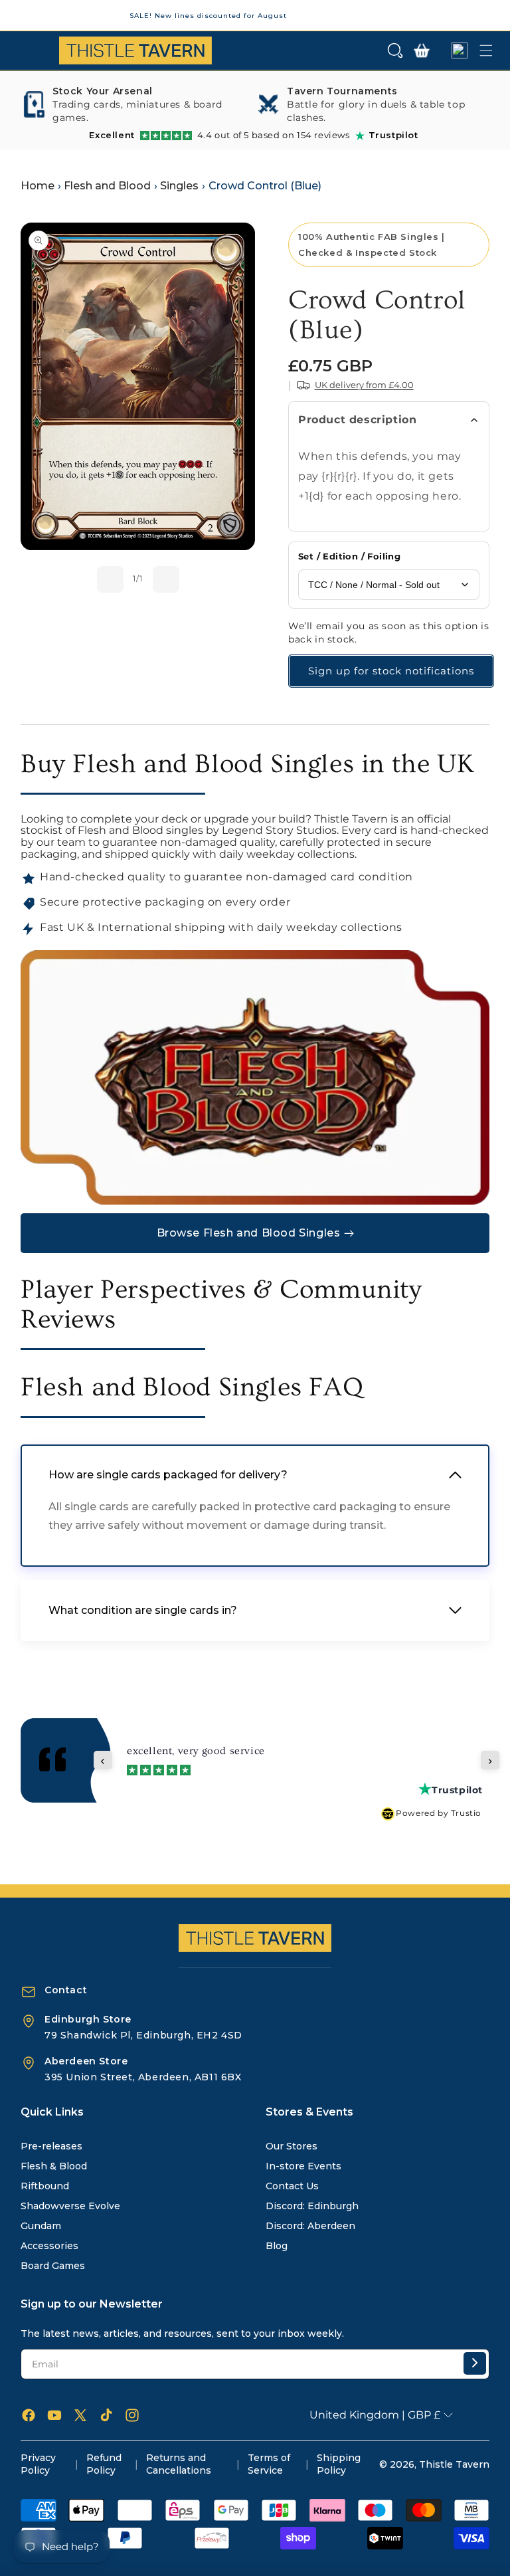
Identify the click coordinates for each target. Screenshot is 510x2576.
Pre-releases (51, 2146)
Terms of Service (269, 2464)
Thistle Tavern (454, 2464)
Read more (227, 1764)
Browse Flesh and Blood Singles (249, 1233)
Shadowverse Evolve (70, 2206)
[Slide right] (166, 579)
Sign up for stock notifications (391, 671)
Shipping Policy (339, 2464)
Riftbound (45, 2186)
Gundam (41, 2226)
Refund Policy (104, 2464)
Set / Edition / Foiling (349, 556)
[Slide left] (110, 579)
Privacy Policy (38, 2464)
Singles (179, 186)
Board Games (53, 2266)
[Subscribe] (475, 2363)
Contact (66, 1990)
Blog (277, 2246)
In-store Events (303, 2166)
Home (38, 186)
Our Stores (292, 2146)
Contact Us (292, 2186)
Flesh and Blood (107, 186)
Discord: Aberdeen (310, 2226)
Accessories (49, 2246)
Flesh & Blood (54, 2166)
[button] (395, 50)
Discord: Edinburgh (312, 2206)
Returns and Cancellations (179, 2464)
